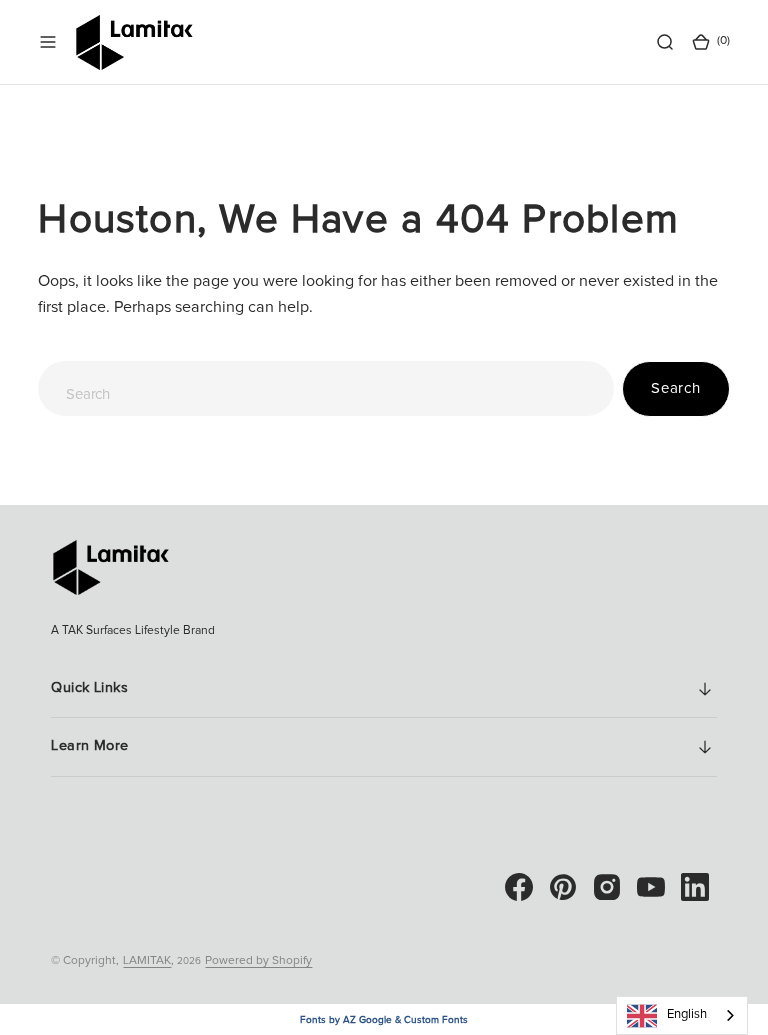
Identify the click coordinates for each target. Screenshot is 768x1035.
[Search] (665, 42)
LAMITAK (147, 961)
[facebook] (519, 887)
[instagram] (607, 887)
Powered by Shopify (258, 961)
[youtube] (651, 887)
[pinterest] (563, 887)
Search (676, 388)
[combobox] (326, 388)
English (687, 1014)
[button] (48, 42)
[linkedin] (695, 887)
